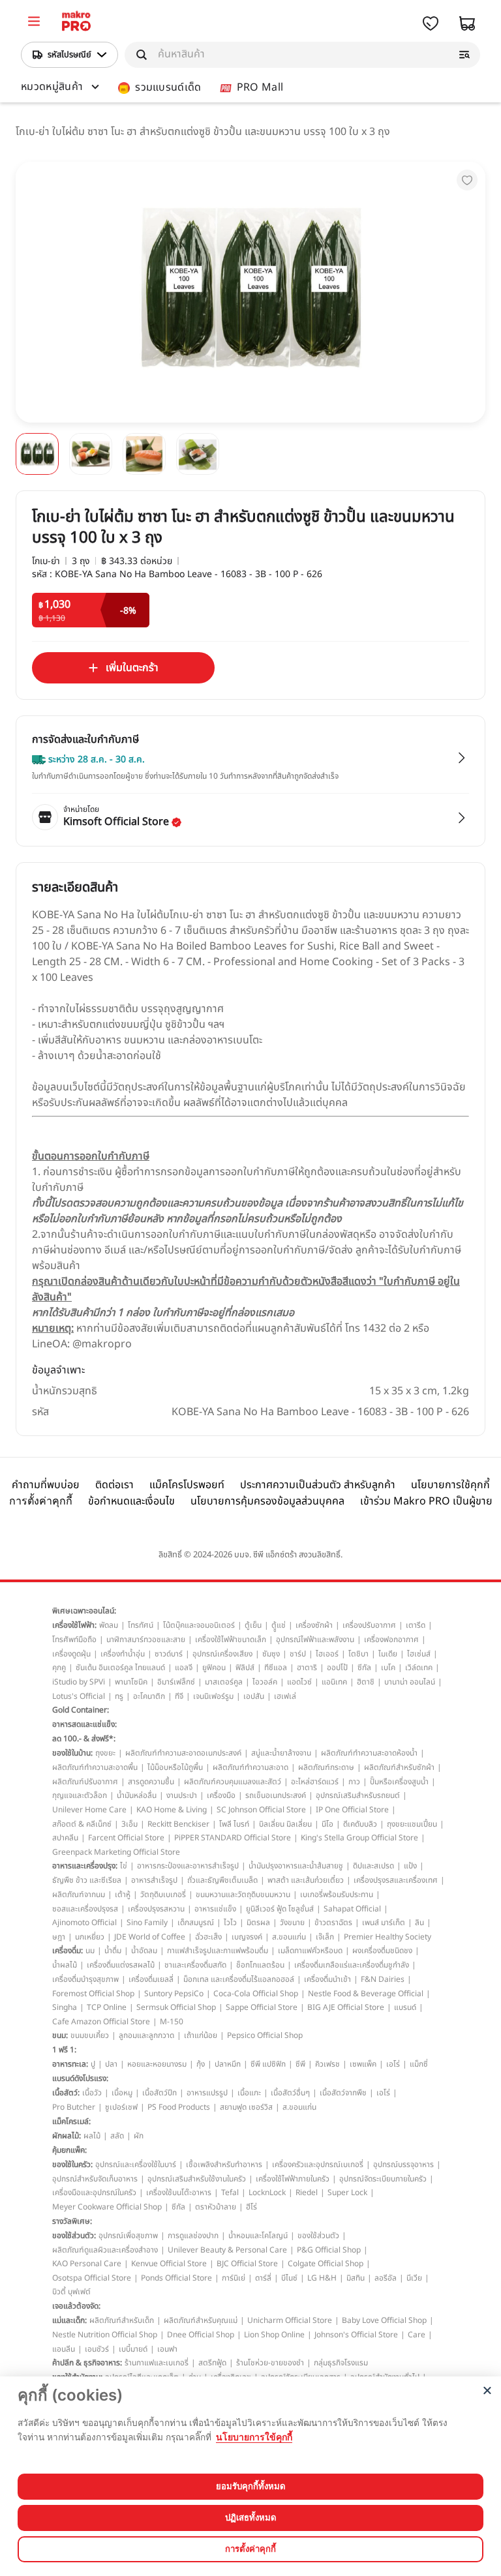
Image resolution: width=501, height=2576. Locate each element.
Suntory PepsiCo (174, 1994)
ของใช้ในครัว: (72, 2164)
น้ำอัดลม (144, 1951)
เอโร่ (393, 2064)
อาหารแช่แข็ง (215, 1909)
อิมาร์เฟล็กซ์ (176, 1682)
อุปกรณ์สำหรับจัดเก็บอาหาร (95, 2179)
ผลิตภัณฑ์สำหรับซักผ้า (399, 1767)
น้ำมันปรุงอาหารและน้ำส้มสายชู (296, 1866)
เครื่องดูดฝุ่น (71, 1654)
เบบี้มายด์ (133, 2349)
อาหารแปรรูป (207, 2093)
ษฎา (59, 1937)
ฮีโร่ (251, 2207)
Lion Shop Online (274, 2335)
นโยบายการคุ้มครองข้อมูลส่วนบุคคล (267, 1501)
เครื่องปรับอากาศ (369, 1625)
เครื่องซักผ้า (314, 1625)
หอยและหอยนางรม (157, 2064)
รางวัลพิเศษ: (72, 2221)
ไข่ (124, 1866)
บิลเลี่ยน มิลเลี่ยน (285, 1824)
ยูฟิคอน (214, 1668)
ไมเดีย (388, 1654)
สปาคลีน (65, 1838)
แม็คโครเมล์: (71, 2121)
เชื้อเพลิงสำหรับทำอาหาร (224, 2164)
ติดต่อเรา (114, 1485)
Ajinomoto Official (84, 1923)
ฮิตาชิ (366, 1682)
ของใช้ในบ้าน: (72, 1753)
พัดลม (109, 1625)
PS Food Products (179, 2107)
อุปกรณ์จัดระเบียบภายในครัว (383, 2179)
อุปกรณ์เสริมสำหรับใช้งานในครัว (197, 2179)
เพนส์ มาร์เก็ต (384, 1923)
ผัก (139, 2136)
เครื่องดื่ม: (68, 1951)
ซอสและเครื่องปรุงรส (85, 1909)
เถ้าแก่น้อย (201, 2035)
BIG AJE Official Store (346, 2007)
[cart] (467, 23)
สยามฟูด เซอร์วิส (246, 2107)
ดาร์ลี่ (263, 2278)
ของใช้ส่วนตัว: (74, 2236)
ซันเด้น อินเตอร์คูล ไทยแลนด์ (120, 1668)
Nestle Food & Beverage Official (366, 1994)
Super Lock (347, 2193)
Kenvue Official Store (169, 2264)
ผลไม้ (92, 2136)
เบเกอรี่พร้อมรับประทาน (337, 1895)
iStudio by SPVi (79, 1682)
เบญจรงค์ (247, 1937)
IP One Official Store (352, 1810)
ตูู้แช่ (279, 1625)
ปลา (111, 2064)
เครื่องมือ (221, 1795)
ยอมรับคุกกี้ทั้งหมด (251, 2486)
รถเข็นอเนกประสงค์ (276, 1795)
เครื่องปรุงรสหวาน (156, 1909)
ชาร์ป (298, 1654)
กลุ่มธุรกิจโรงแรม (341, 2363)
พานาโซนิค (131, 1682)
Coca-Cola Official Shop (256, 1994)
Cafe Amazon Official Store (101, 2022)
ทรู (119, 1696)
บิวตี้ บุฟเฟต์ (71, 2292)
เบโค (388, 1668)
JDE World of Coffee (150, 1937)
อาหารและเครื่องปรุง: (85, 1866)
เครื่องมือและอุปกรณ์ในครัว (94, 2193)
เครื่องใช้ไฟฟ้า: (74, 1625)
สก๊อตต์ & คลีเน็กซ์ (82, 1824)
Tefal (230, 2193)
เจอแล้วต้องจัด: (76, 2306)
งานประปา (182, 1795)
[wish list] (431, 23)
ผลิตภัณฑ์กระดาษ (326, 1767)
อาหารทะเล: (70, 2064)
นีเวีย (414, 2278)
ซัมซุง (271, 1654)
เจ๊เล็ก (325, 1937)
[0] (34, 23)
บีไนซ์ (289, 2278)
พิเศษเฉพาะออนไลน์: (84, 1611)
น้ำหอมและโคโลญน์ (258, 2236)
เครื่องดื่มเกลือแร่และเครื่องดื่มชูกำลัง (352, 1965)
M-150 (172, 2022)
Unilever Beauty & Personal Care (227, 2250)
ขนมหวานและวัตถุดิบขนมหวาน (243, 1895)
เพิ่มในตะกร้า (132, 668)
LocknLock (267, 2193)
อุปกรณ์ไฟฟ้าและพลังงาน (315, 1640)
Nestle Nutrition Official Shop (105, 2335)
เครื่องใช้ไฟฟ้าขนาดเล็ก (231, 1640)
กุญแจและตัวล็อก (80, 1795)
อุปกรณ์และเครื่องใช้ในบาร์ (136, 2164)
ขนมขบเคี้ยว (90, 2035)
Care (417, 2335)
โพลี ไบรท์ (234, 1824)
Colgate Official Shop (326, 2264)
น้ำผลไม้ (65, 1965)
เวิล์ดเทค (419, 1668)
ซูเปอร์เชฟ (121, 2107)
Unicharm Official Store (290, 2320)
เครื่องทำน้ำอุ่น (123, 1654)
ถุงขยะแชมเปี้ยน (412, 1824)
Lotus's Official (79, 1696)
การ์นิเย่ (234, 2278)
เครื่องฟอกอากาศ (391, 1640)
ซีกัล (364, 1668)
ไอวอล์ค (265, 1682)
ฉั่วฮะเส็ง (208, 1937)
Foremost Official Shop (93, 1994)
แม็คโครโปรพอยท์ (187, 1485)
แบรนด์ (405, 2007)
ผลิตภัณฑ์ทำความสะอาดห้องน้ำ (369, 1753)
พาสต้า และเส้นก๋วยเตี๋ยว (306, 1880)
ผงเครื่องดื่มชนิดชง (382, 1951)
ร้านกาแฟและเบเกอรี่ (157, 2363)
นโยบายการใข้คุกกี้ (254, 2437)
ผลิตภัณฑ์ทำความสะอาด (250, 1767)
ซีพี (300, 2064)
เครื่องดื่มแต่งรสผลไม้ (121, 1965)
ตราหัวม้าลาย (216, 2207)
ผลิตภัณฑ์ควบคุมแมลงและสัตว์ (233, 1782)
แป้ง (410, 1866)
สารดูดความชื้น (151, 1782)
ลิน (419, 1923)
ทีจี (179, 1696)
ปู (93, 2064)
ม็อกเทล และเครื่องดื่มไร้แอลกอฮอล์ (239, 1979)
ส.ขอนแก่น (289, 1937)
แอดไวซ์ (299, 1682)
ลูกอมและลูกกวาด (146, 2035)
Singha (65, 2007)
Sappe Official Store (262, 2007)
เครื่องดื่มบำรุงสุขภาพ (85, 1979)
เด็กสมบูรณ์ (196, 1923)
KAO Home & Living (172, 1810)
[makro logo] (76, 23)
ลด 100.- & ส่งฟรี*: (84, 1739)
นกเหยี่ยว (90, 1937)
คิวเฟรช (327, 2064)
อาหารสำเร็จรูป (154, 1880)
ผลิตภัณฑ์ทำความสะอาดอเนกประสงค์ (183, 1753)
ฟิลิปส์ (245, 1668)
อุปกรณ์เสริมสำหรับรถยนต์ (358, 1795)
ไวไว (230, 1923)
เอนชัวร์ (97, 2349)
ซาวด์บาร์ (169, 1654)
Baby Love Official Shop (384, 2320)
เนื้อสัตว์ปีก (159, 2093)
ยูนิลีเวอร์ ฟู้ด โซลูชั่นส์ (280, 1909)
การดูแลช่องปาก (193, 2236)
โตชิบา (358, 1654)
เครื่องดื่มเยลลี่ (151, 1979)
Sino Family (147, 1923)
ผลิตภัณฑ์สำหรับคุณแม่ (201, 2320)
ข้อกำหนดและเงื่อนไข (131, 1501)
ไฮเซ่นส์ (419, 1654)
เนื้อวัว (92, 2093)
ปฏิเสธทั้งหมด (251, 2517)
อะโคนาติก (149, 1696)
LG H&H (322, 2278)
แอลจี (184, 1668)
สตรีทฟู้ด (212, 2363)
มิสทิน (356, 2278)
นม (90, 1951)
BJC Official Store (247, 2264)
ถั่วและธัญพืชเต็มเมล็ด (222, 1880)
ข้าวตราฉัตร (333, 1923)
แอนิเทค (334, 1682)
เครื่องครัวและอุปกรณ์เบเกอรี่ (318, 2164)
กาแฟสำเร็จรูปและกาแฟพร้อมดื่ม (218, 1951)
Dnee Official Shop (201, 2335)
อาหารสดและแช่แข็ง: (84, 1724)
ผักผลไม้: (67, 2136)
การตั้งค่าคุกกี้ (41, 1501)
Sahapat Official (352, 1909)
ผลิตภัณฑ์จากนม (79, 1895)
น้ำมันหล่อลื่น (137, 1795)
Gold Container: (81, 1710)
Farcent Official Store (126, 1838)
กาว (354, 1782)
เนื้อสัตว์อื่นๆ (290, 2093)
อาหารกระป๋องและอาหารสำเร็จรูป (188, 1866)
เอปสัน (254, 1696)
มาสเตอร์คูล (224, 1682)
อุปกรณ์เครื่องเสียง (222, 1654)
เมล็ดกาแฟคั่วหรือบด (310, 1951)
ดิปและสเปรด (373, 1866)
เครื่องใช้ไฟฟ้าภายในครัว (293, 2179)
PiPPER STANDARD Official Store (233, 1838)
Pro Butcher (74, 2107)
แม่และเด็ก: (69, 2320)
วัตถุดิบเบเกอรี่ (163, 1895)
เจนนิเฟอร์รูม (213, 1696)
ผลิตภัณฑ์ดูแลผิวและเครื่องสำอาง (105, 2250)
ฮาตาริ (307, 1668)
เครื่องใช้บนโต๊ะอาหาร (179, 2193)
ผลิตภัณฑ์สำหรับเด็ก (122, 2320)
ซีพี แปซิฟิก (268, 2064)
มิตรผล (258, 1923)
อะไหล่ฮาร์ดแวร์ (315, 1782)
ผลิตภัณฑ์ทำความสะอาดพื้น (95, 1767)
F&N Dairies (383, 1979)
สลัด (117, 2136)
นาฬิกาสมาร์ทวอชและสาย (146, 1640)
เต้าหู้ (123, 1895)
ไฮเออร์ (327, 1654)
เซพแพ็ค (363, 2064)
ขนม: (60, 2035)
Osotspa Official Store (92, 2278)
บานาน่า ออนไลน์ (410, 1682)
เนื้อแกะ (249, 2093)
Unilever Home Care (89, 1810)
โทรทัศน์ (141, 1625)
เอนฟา (167, 2349)
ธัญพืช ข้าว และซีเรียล (87, 1880)
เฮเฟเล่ (285, 1696)
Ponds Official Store (176, 2278)
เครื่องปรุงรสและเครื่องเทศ (396, 1880)
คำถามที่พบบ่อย (46, 1485)
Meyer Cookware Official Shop (107, 2207)
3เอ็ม (129, 1824)
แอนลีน (64, 2349)
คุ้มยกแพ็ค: (69, 2150)
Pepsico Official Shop (265, 2035)
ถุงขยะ (105, 1753)
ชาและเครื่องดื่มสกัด (195, 1965)
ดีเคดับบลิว (360, 1824)
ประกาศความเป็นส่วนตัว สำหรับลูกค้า (318, 1485)
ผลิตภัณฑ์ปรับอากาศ (85, 1782)
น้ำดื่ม (113, 1951)
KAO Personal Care (87, 2264)
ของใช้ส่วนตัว (318, 2236)
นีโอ (327, 1824)
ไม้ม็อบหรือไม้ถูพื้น (175, 1767)
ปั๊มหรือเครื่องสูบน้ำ (399, 1782)
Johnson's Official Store (356, 2335)
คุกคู (59, 1668)
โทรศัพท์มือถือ (74, 1640)
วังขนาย (292, 1923)
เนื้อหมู (122, 2093)
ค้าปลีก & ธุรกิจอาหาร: (87, 2363)
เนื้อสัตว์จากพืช (343, 2093)
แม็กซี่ (419, 2064)
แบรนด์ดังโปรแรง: (80, 2078)
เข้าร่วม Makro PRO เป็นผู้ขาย (426, 1501)
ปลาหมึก (228, 2064)
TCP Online (107, 2007)
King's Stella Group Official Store (359, 1838)
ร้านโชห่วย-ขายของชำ (270, 2363)
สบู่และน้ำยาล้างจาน (281, 1753)
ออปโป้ (337, 1668)
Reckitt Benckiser (178, 1824)
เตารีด (416, 1625)
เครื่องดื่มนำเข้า (327, 1979)
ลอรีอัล (386, 2278)
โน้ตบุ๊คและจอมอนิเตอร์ (199, 1625)
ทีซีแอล (276, 1668)
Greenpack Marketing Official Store (116, 1852)
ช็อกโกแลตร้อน (260, 1965)
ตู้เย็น (253, 1625)
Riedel (307, 2193)
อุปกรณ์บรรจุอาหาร (403, 2164)
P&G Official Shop (329, 2250)
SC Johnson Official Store (261, 1810)
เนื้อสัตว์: (66, 2093)
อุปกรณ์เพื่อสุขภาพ (128, 2236)
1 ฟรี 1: (64, 2050)
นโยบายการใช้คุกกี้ (450, 1485)
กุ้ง (201, 2064)
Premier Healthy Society (387, 1937)
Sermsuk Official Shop (176, 2007)
